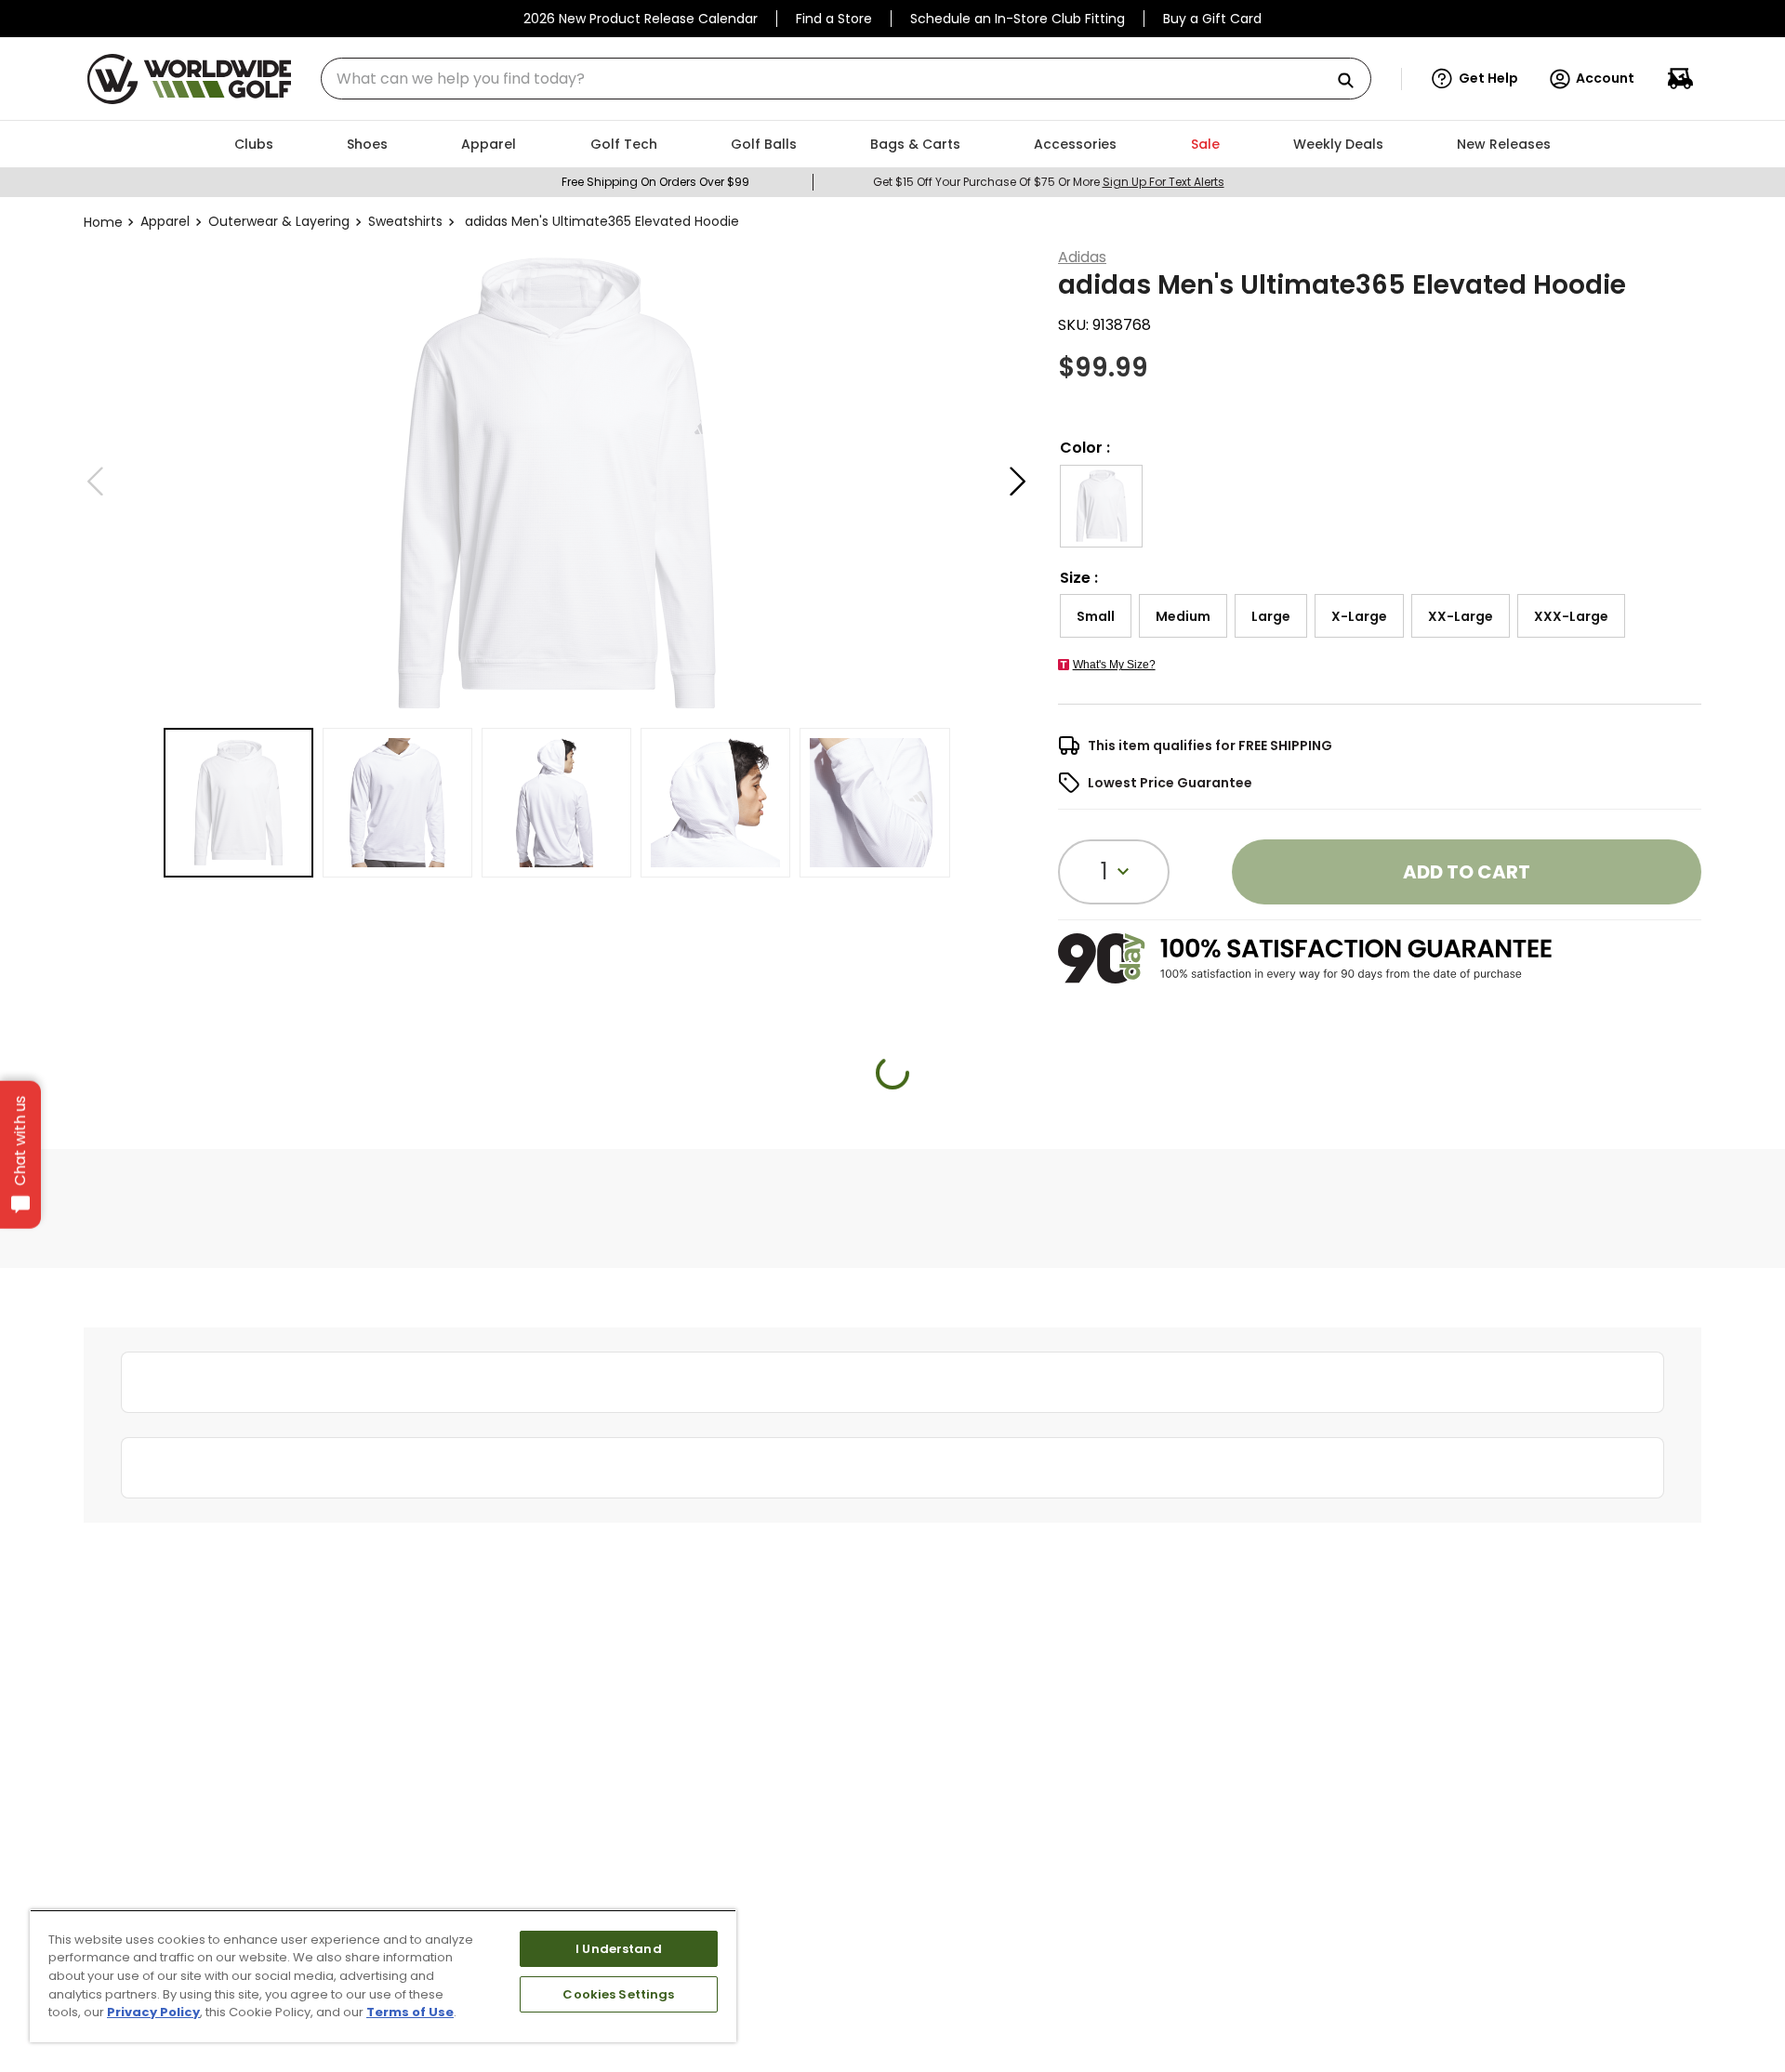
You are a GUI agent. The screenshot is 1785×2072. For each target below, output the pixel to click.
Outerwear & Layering (279, 221)
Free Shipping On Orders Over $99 (655, 182)
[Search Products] (1353, 81)
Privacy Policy (153, 2012)
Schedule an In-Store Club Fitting (1018, 19)
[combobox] (846, 79)
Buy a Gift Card (1212, 19)
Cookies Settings (618, 1994)
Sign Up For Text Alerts (1164, 182)
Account (1605, 78)
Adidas (1082, 257)
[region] (383, 1976)
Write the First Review (893, 1400)
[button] (1475, 79)
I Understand (619, 1949)
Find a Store (834, 19)
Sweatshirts (405, 221)
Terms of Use (410, 2012)
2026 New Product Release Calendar (641, 19)
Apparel (165, 221)
